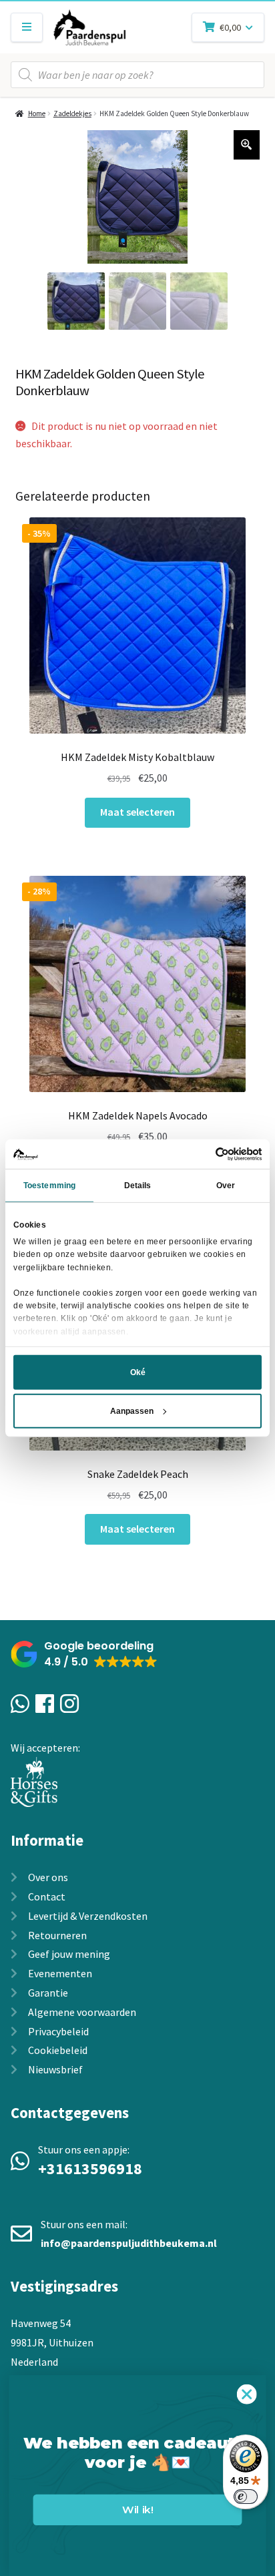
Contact (47, 1896)
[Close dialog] (247, 2394)
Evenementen (60, 1973)
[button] (84, 1654)
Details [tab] (138, 1186)
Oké (138, 1372)
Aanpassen (132, 1411)
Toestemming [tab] (49, 1186)
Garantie (48, 1993)
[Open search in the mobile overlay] (137, 75)
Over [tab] (226, 1186)
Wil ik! (137, 2510)
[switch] (246, 2497)
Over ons (48, 1877)
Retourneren (57, 1935)
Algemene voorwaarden (82, 2012)
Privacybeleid (58, 2031)
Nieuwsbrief (55, 2069)
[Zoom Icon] (247, 145)
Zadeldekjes (72, 113)
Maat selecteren (137, 812)
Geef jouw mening (69, 1954)
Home (37, 113)
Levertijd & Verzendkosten (88, 1916)
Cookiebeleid (58, 2050)
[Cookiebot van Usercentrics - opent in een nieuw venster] (203, 1153)
